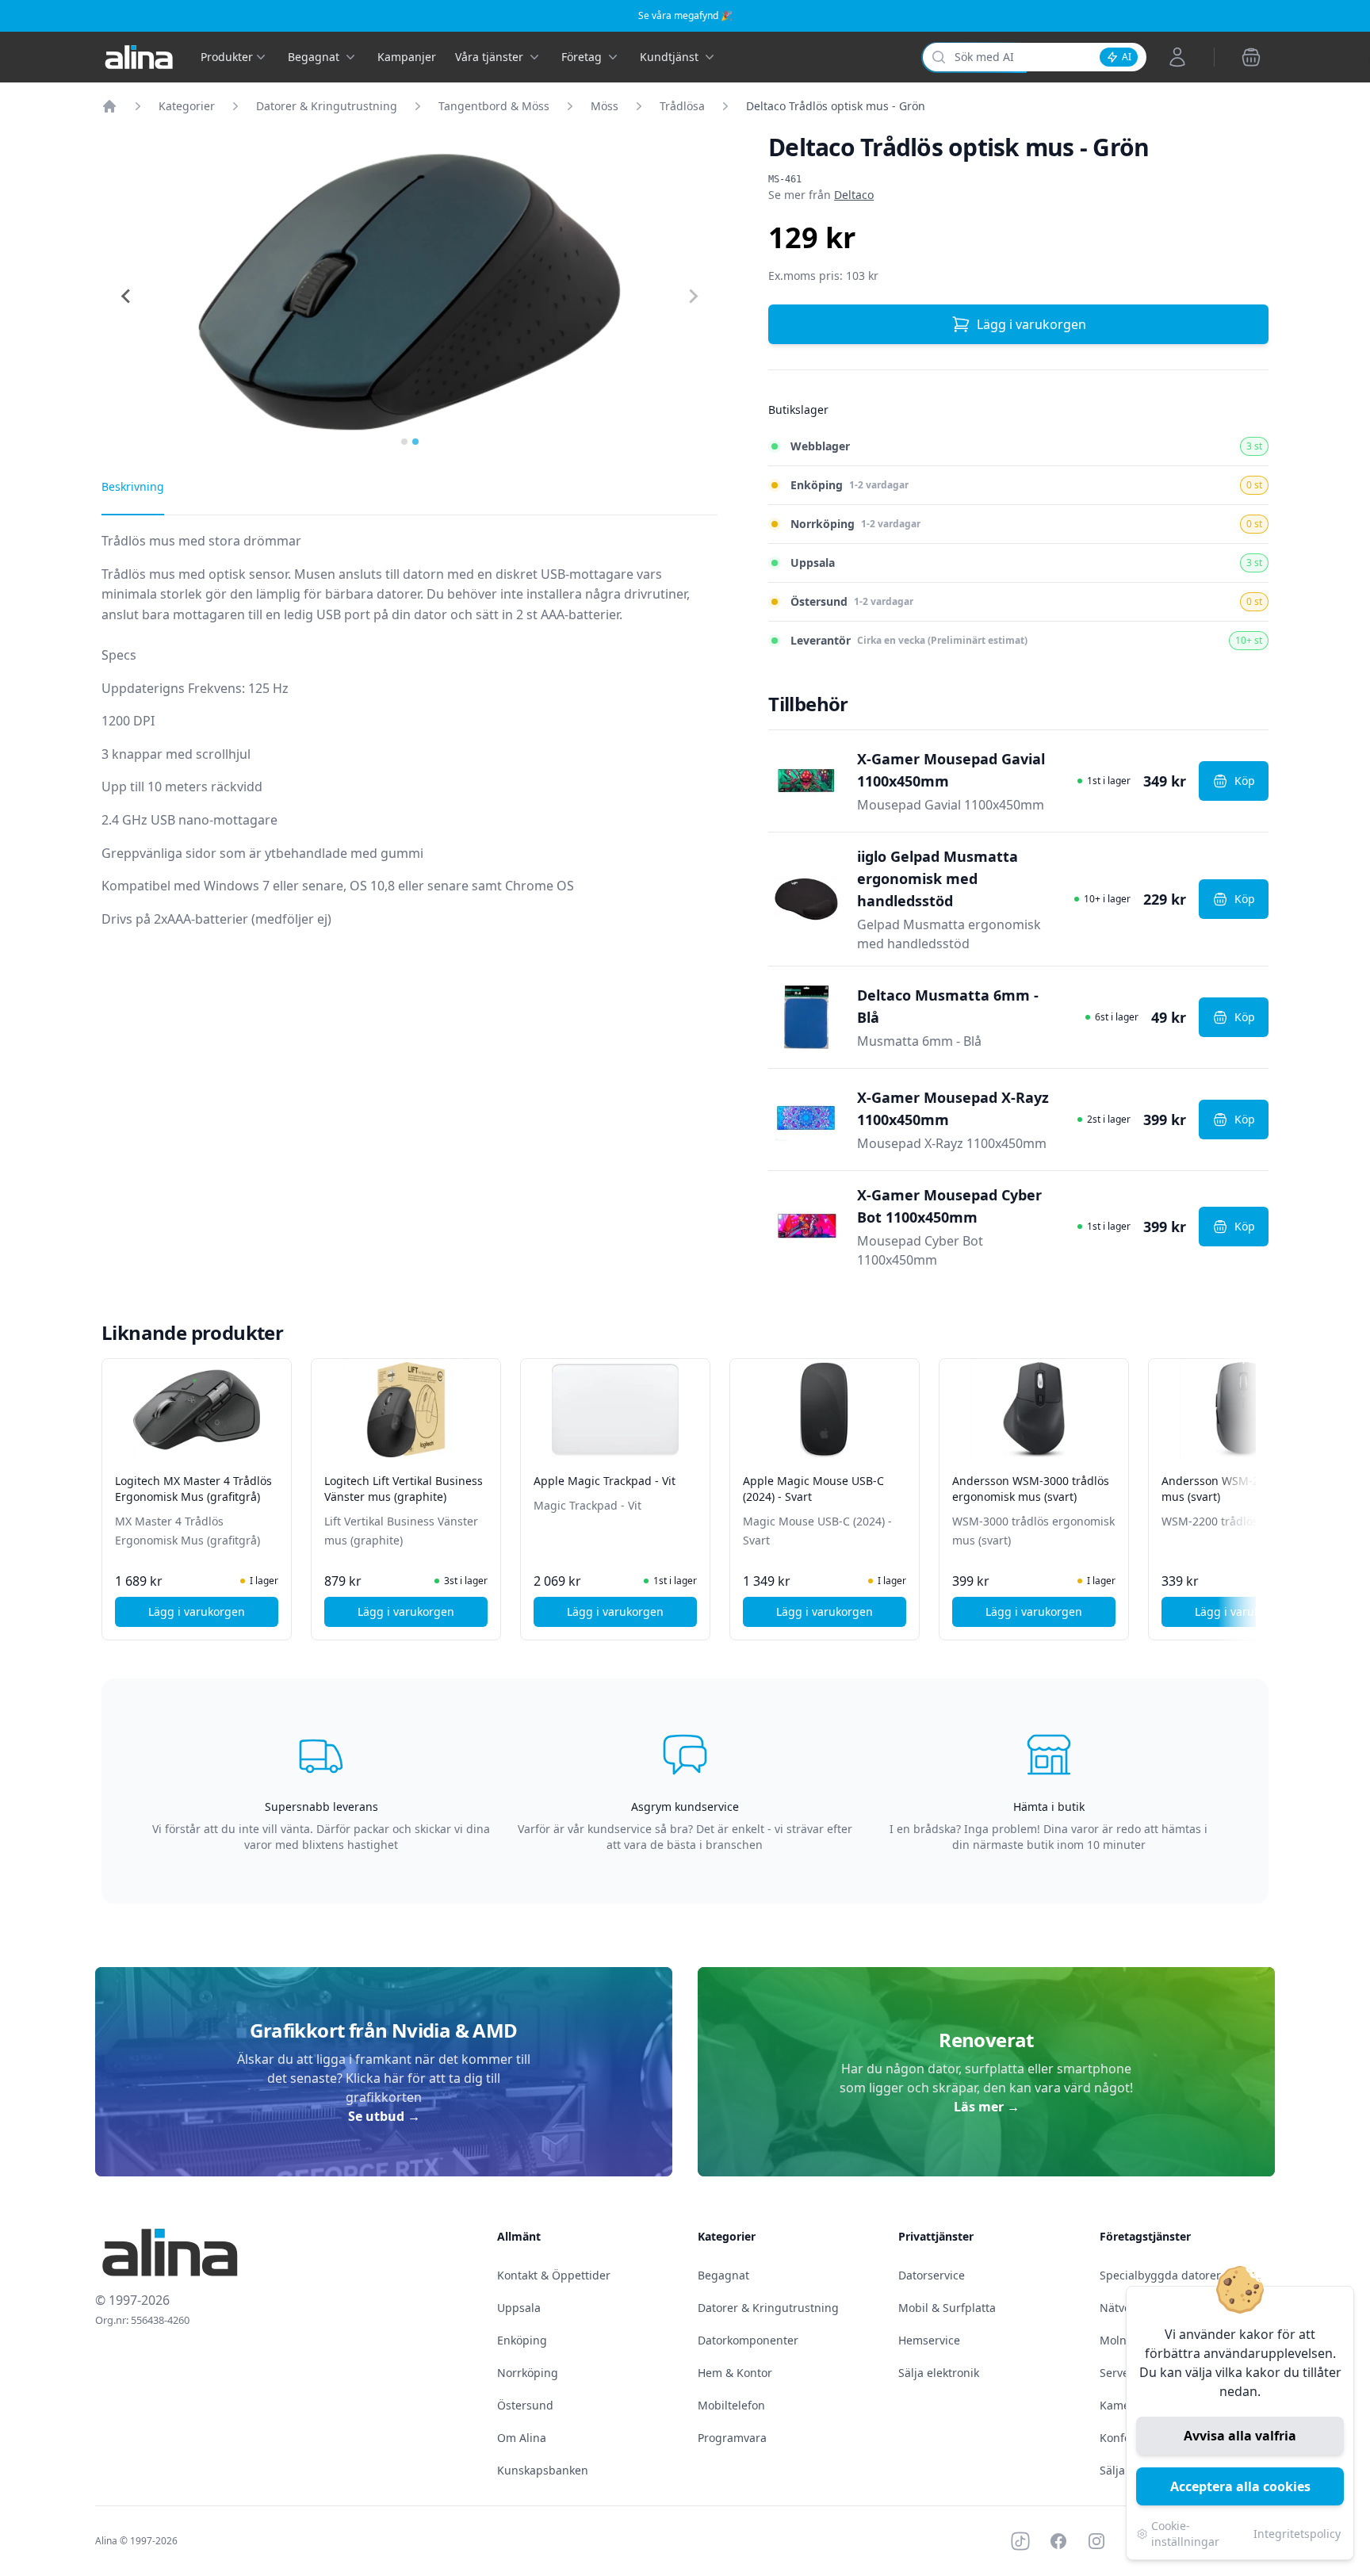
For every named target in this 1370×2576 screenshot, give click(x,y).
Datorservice (932, 2275)
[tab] (404, 442)
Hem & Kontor (735, 2373)
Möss (605, 106)
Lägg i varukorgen (1031, 324)
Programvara (732, 2438)
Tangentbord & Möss (494, 106)
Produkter (227, 57)
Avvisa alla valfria (1240, 2436)
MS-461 (785, 179)
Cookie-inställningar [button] (1185, 2534)
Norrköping (528, 2373)
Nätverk (1120, 2308)
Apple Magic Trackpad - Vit (605, 1481)
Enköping (522, 2340)
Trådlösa (682, 106)
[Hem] (109, 106)
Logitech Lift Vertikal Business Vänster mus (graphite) (404, 1489)
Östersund (525, 2405)
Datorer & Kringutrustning (327, 106)
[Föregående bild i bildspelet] (116, 1488)
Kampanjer (407, 57)
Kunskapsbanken (543, 2470)
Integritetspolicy (1297, 2534)
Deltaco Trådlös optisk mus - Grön (836, 106)
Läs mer (987, 2107)
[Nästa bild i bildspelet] (1254, 1488)
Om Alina (522, 2438)
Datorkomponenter (748, 2340)
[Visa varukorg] (1251, 57)
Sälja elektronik (939, 2373)
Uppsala (519, 2308)
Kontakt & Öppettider (554, 2275)
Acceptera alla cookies (1240, 2486)
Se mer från (821, 195)
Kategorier (187, 106)
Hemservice (929, 2340)
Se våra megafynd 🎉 (685, 15)
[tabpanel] (409, 743)
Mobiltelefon (731, 2405)
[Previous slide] (127, 297)
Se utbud (384, 2116)
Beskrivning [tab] (133, 486)
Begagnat (723, 2275)
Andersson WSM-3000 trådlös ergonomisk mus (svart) (1031, 1489)
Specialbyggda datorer (1160, 2275)
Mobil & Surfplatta (947, 2308)
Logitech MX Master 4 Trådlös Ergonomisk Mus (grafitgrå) (193, 1489)
